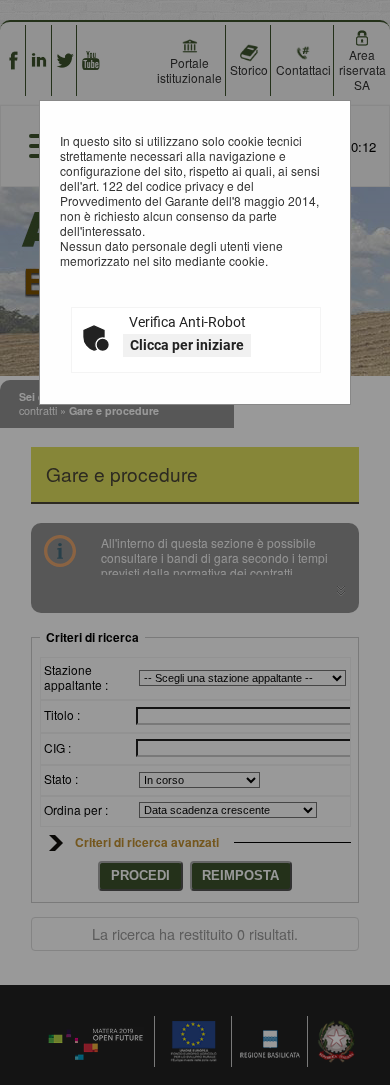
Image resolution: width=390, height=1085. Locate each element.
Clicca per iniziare (187, 345)
